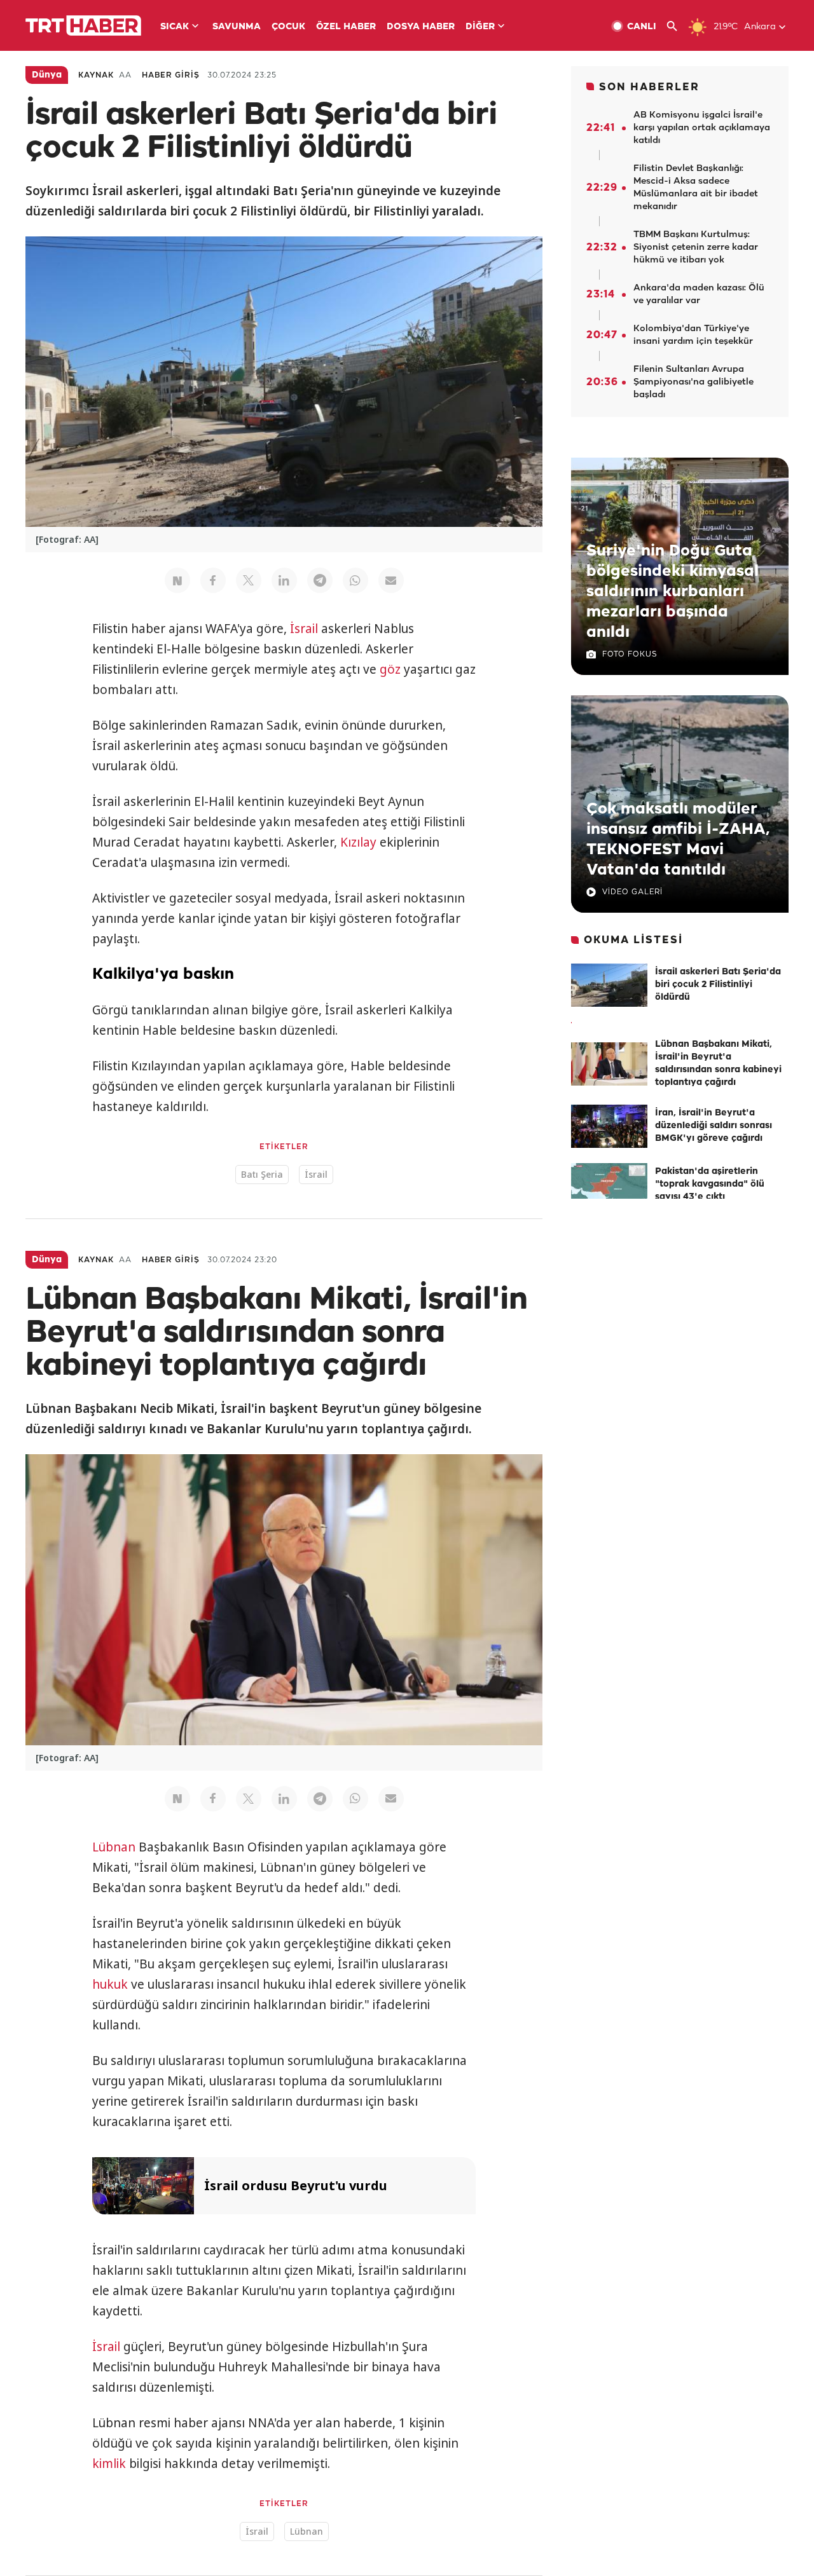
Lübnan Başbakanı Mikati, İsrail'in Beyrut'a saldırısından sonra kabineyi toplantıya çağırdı (718, 1064)
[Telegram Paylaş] (320, 580)
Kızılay (358, 842)
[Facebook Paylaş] (213, 580)
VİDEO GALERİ (632, 892)
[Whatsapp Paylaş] (355, 580)
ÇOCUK (288, 27)
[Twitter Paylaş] (249, 580)
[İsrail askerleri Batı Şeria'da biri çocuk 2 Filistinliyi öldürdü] (609, 985)
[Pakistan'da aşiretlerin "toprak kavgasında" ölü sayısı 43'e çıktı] (609, 1185)
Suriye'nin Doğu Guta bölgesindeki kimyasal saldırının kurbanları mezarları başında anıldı (673, 592)
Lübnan (114, 1847)
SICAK (175, 27)
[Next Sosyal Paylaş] (177, 580)
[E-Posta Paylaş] (391, 580)
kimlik (109, 2464)
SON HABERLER (649, 87)
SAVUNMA (237, 27)
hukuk (110, 1984)
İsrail (304, 629)
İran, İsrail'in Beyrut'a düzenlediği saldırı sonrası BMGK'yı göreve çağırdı (714, 1126)
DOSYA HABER (421, 27)
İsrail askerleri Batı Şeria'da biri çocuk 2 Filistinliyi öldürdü (718, 985)
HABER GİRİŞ (171, 75)
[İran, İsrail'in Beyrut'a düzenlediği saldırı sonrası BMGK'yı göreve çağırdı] (609, 1126)
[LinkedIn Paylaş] (284, 580)
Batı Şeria (262, 1174)
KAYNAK (96, 75)
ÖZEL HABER (346, 27)
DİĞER (480, 27)
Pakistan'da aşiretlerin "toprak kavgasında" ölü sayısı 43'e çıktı (710, 1184)
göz (390, 669)
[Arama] (677, 26)
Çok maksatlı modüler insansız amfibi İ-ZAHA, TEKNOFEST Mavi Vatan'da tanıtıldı (678, 840)
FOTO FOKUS (630, 654)
